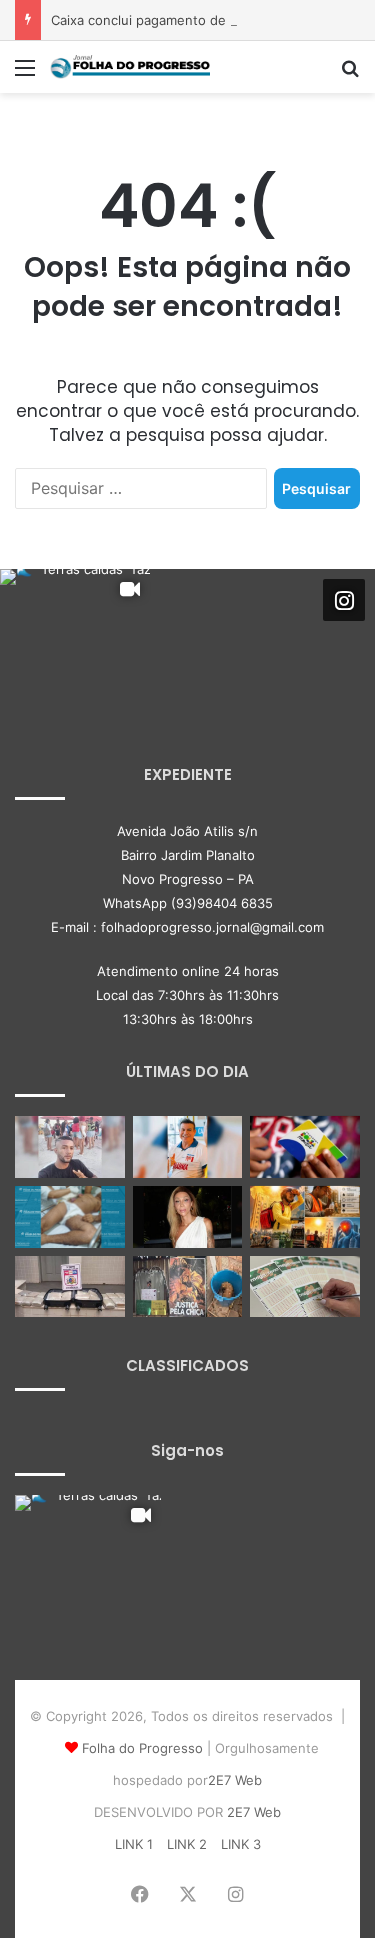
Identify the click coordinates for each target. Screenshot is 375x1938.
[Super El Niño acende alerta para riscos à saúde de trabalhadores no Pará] (305, 1217)
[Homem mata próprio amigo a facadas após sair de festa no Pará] (70, 1147)
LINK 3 (241, 1844)
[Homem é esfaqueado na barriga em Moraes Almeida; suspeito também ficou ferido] (70, 1217)
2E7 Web (235, 1780)
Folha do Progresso (142, 1748)
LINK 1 (134, 1844)
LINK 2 (187, 1844)
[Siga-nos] (344, 600)
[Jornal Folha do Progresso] (130, 67)
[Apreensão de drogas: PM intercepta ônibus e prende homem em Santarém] (70, 1287)
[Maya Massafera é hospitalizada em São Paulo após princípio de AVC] (188, 1217)
